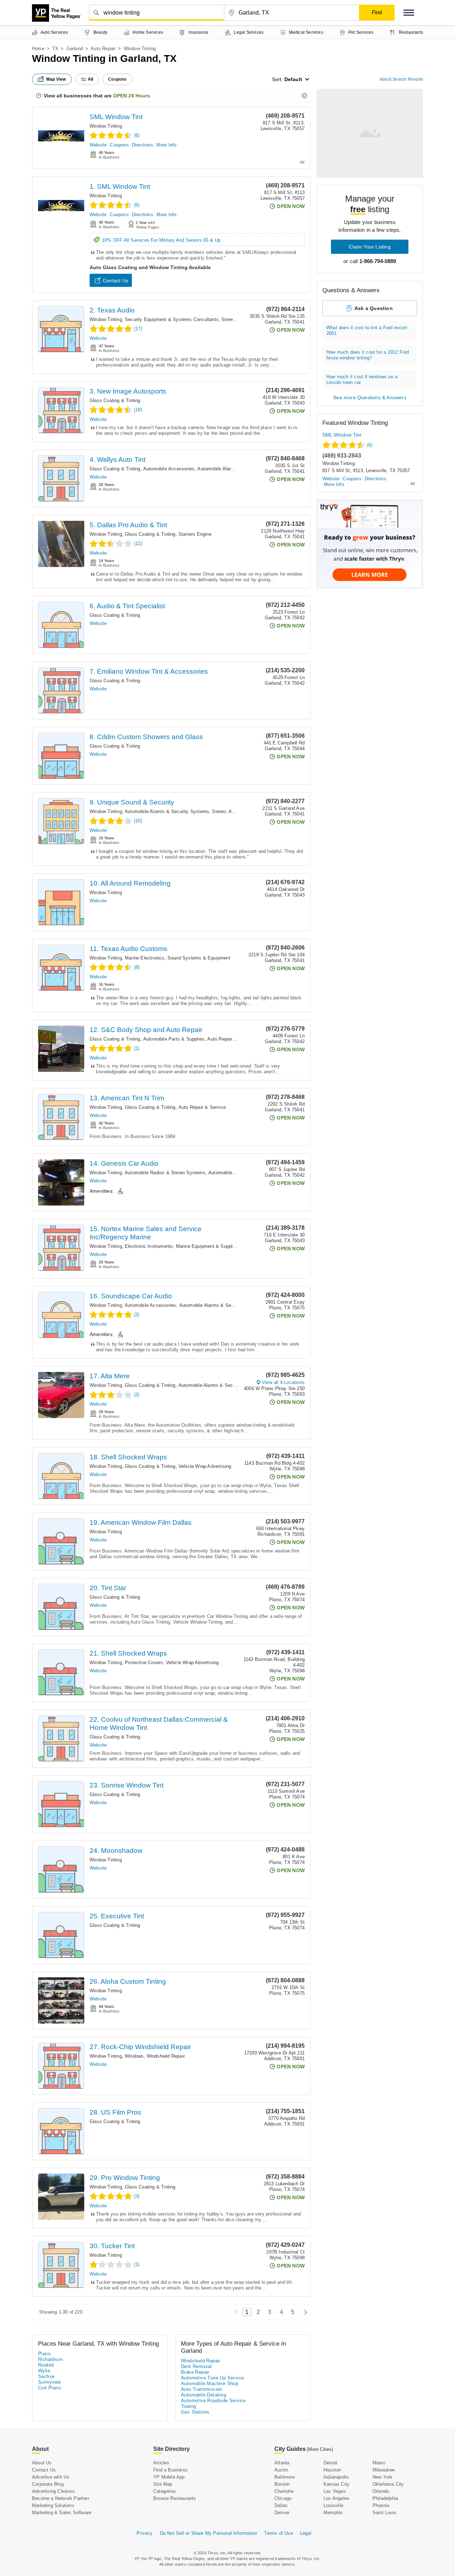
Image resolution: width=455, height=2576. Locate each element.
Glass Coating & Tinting (115, 400)
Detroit (330, 2463)
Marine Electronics (145, 958)
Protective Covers (144, 1663)
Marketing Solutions (53, 2505)
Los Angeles (336, 2498)
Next (304, 2312)
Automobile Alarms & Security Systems (239, 469)
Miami (379, 2463)
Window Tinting (106, 126)
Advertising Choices (53, 2491)
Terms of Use (278, 2533)
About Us (42, 2463)
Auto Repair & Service (231, 1039)
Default (293, 79)
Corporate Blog (48, 2484)
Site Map (163, 2484)
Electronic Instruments (149, 1246)
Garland (75, 49)
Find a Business (170, 2470)
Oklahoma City (388, 2484)
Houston (332, 2470)
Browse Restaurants (175, 2498)
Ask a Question (374, 308)
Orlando (381, 2491)
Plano (44, 2354)
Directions (143, 145)
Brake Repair (195, 2372)
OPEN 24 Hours (132, 96)
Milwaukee (384, 2470)
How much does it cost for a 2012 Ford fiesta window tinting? (368, 355)
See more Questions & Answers (370, 397)
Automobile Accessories (169, 469)
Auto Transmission (202, 2389)
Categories (165, 2491)
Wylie (44, 2371)
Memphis (333, 2513)
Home (38, 49)
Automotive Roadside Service (213, 2401)
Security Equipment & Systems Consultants (172, 319)
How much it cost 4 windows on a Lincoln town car (362, 380)
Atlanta (282, 2463)
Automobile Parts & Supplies (174, 1039)
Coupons (119, 145)
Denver (282, 2513)
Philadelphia (385, 2498)
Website (98, 145)
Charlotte (284, 2491)
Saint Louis (384, 2513)
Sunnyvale (50, 2382)
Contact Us (116, 280)
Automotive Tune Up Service (212, 2378)
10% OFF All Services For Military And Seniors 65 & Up (161, 240)
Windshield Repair (166, 2056)
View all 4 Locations (283, 1382)
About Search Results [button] (401, 79)
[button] (409, 13)
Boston (282, 2484)
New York (383, 2477)
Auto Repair (103, 49)
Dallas (281, 2505)
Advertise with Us (51, 2477)
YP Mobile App (169, 2477)
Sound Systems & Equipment (199, 958)
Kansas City (336, 2484)
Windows (134, 2056)
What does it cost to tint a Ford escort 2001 (367, 330)
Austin (281, 2470)
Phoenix (381, 2505)
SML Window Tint (116, 117)
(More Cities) (320, 2449)
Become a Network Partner (61, 2498)
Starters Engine (195, 534)
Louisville (333, 2505)
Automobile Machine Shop (210, 2383)
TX (55, 49)
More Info (167, 145)
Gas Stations (195, 2412)
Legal (306, 2533)
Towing (188, 2406)
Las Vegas (335, 2491)
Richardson (50, 2359)
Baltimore (285, 2477)
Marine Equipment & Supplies (207, 1246)
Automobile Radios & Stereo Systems (165, 1173)
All (91, 79)
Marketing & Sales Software (62, 2513)
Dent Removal (196, 2366)
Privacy (144, 2533)
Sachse (46, 2376)
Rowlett (46, 2365)
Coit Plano (49, 2388)
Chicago (283, 2498)
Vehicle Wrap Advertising (205, 1466)
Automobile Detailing (204, 2395)
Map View (56, 79)
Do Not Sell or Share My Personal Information (209, 2533)
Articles (161, 2463)
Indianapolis (336, 2477)
